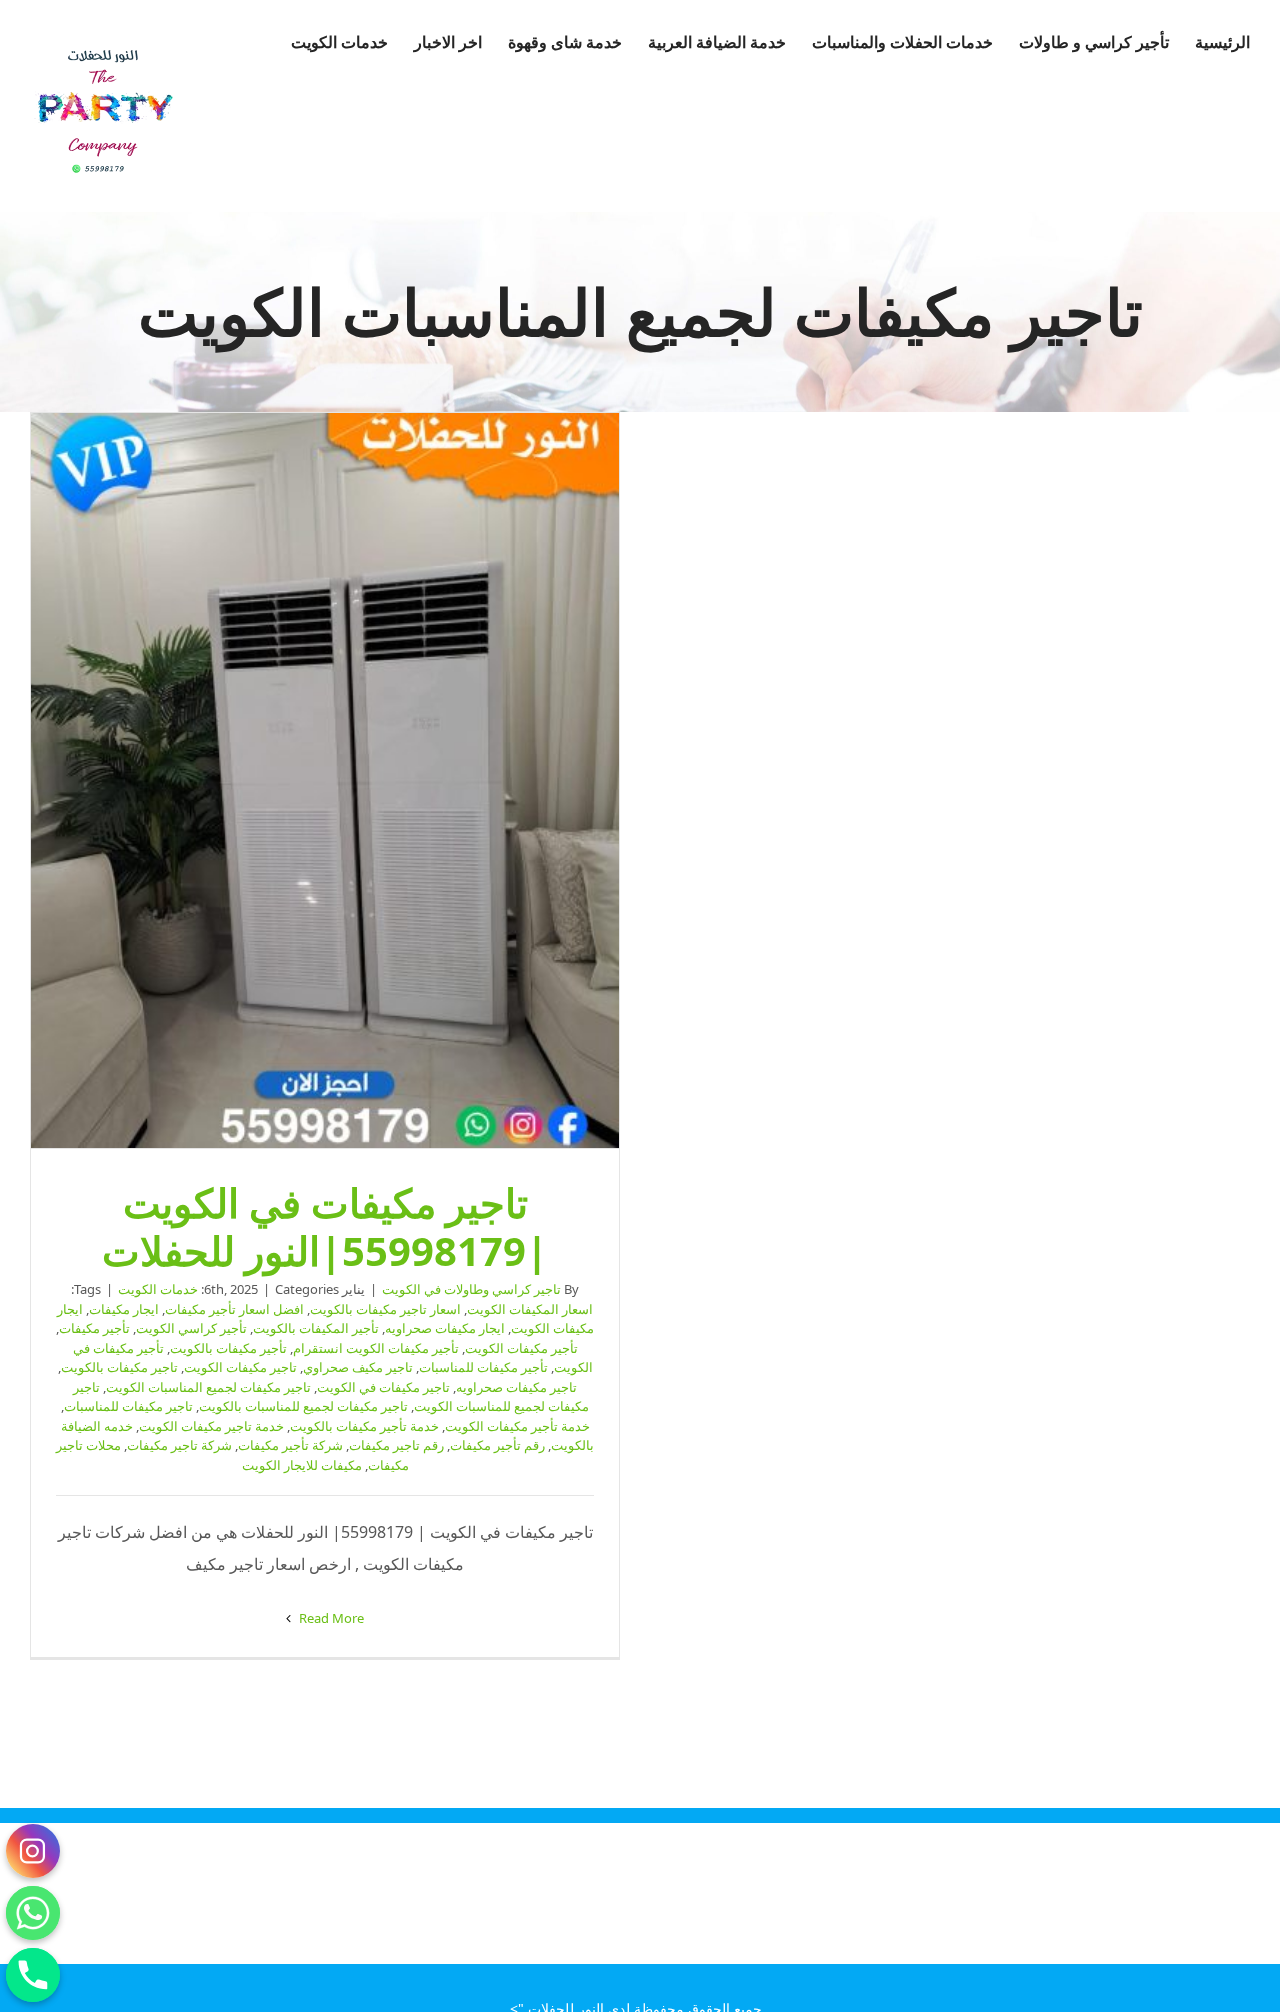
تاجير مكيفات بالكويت (119, 1367)
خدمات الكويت (158, 1289)
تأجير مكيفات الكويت (521, 1348)
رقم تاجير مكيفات (396, 1445)
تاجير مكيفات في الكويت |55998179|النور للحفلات (325, 781)
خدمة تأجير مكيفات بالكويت (364, 1426)
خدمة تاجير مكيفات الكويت (211, 1426)
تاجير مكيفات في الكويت (383, 1387)
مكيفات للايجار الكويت (302, 1465)
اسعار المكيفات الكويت (530, 1309)
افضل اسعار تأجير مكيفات (234, 1309)
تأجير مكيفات (94, 1328)
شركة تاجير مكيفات (179, 1445)
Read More (330, 1618)
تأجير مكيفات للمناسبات (483, 1367)
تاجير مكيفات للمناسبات (128, 1406)
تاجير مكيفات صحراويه (516, 1387)
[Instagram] (33, 1851)
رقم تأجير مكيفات (497, 1445)
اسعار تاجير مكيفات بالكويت (385, 1309)
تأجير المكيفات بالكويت (316, 1328)
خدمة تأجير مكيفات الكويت (517, 1426)
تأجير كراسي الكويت (191, 1328)
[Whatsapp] (33, 1913)
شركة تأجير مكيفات (290, 1445)
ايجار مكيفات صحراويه (445, 1328)
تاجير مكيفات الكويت (240, 1367)
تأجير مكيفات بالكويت (228, 1348)
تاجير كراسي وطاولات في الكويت (471, 1289)
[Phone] (33, 1975)
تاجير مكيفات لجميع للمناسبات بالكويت (303, 1406)
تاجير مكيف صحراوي (358, 1367)
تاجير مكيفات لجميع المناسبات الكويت (208, 1387)
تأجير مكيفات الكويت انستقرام (376, 1348)
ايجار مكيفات (124, 1309)
